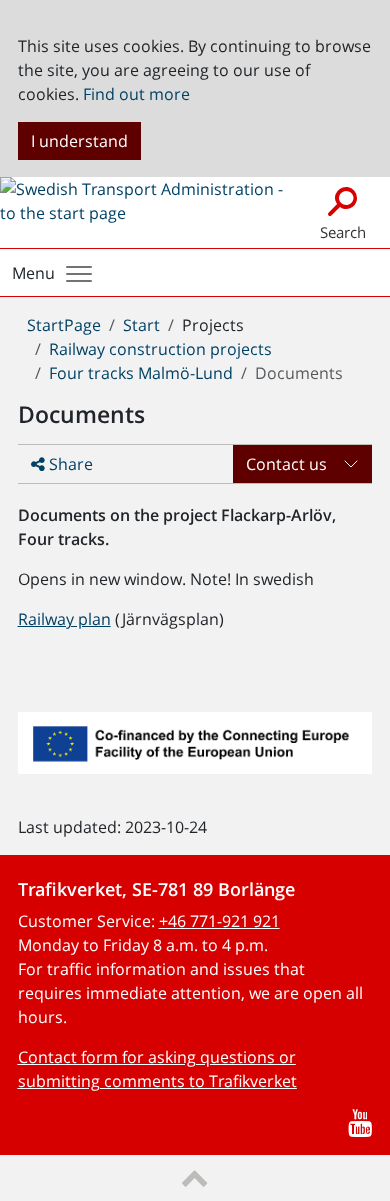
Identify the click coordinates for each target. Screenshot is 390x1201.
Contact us (286, 464)
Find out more (136, 94)
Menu (33, 273)
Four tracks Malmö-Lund (141, 373)
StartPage (64, 325)
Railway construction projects (160, 349)
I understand (79, 141)
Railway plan (64, 619)
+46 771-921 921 (219, 921)
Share (69, 464)
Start (141, 325)
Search (343, 232)
